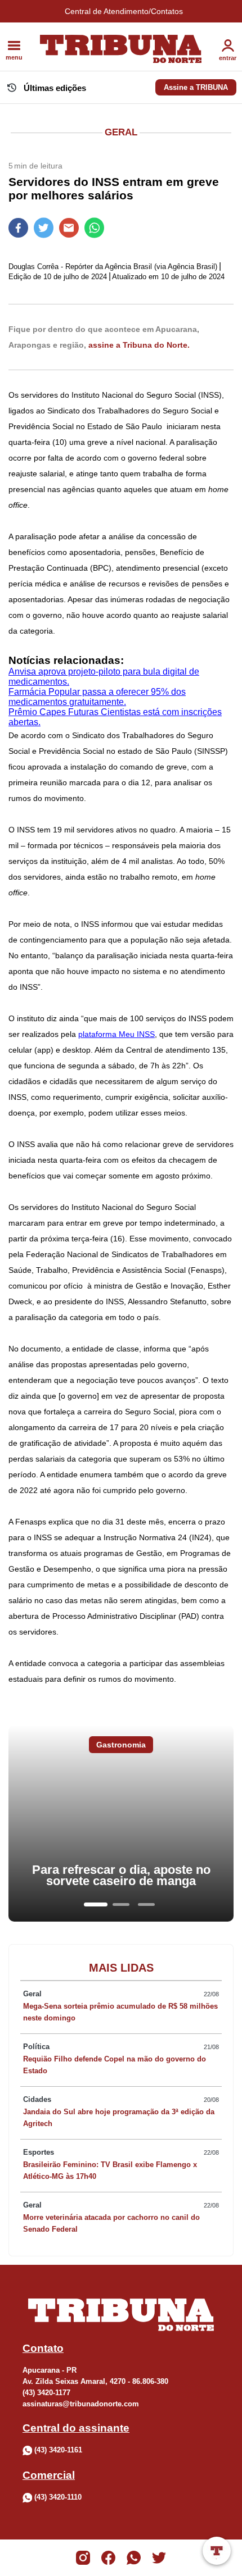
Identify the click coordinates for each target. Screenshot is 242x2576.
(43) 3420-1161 (58, 2450)
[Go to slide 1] (96, 1904)
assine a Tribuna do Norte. (139, 345)
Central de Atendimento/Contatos (124, 11)
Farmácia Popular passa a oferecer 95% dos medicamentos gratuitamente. (97, 697)
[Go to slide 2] (121, 1904)
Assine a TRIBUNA (196, 87)
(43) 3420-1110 (58, 2498)
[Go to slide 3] (146, 1904)
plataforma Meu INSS (116, 1034)
